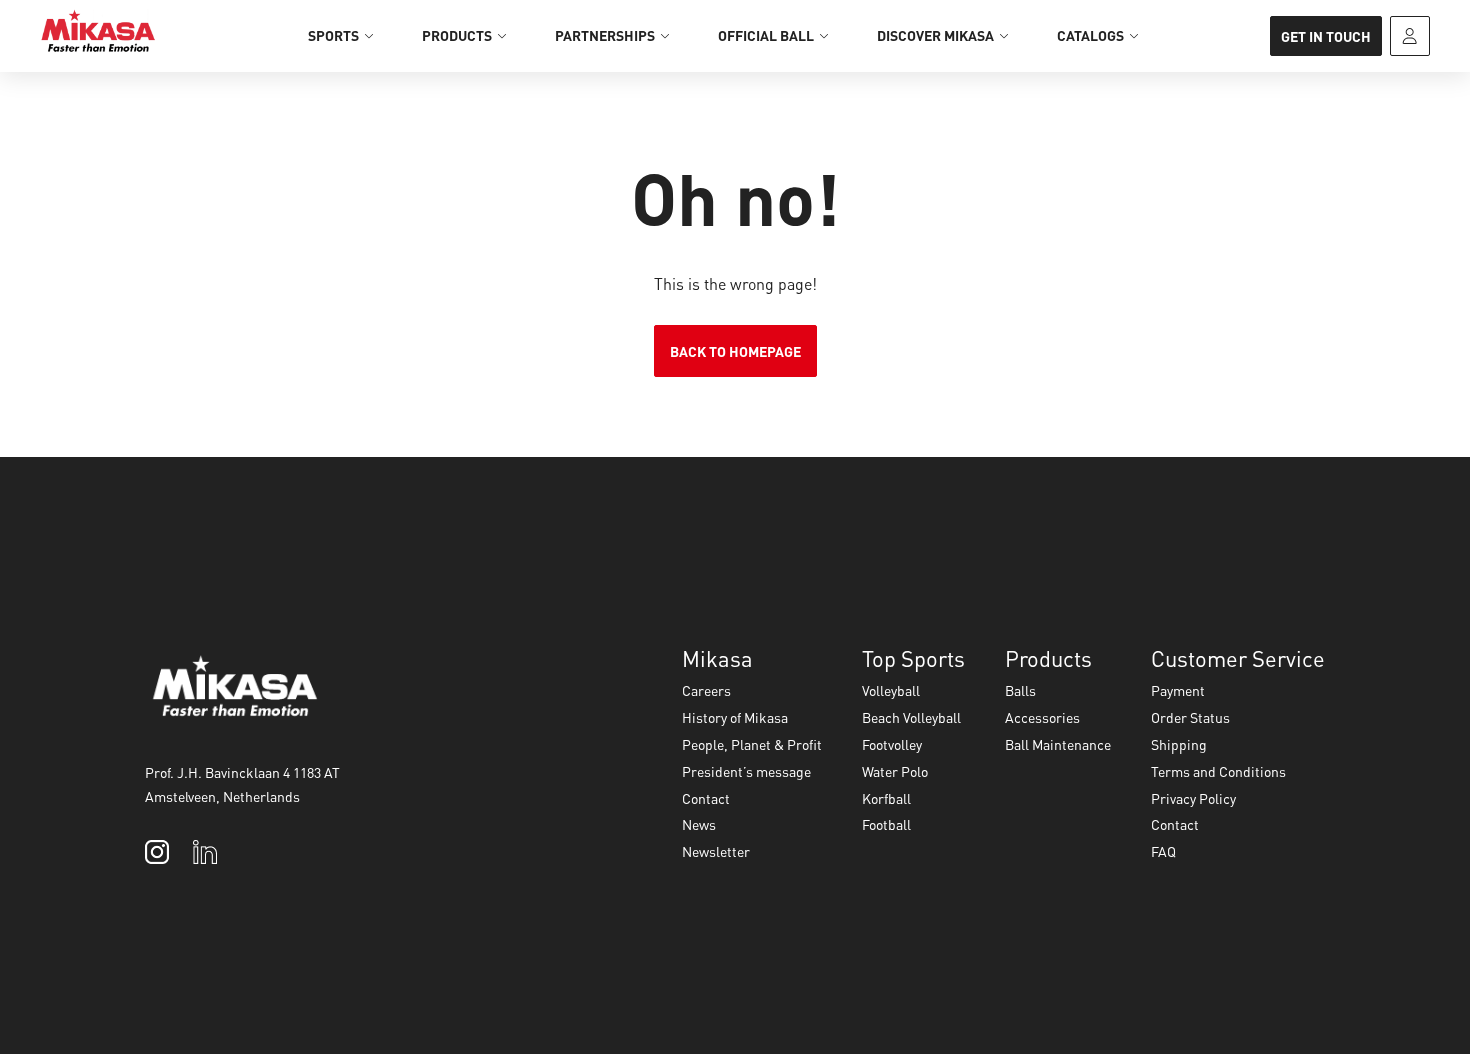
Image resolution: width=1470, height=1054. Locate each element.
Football (886, 824)
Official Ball (766, 35)
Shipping (1179, 744)
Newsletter (716, 851)
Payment (1178, 690)
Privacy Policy (1193, 798)
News (699, 824)
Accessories (1042, 717)
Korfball (886, 798)
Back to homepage (735, 351)
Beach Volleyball (911, 717)
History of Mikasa (735, 717)
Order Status (1190, 717)
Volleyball (891, 690)
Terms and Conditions (1218, 771)
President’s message (746, 771)
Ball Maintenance (1058, 744)
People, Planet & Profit (752, 744)
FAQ (1163, 851)
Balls (1020, 690)
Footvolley (892, 744)
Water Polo (895, 771)
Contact (706, 798)
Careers (706, 690)
